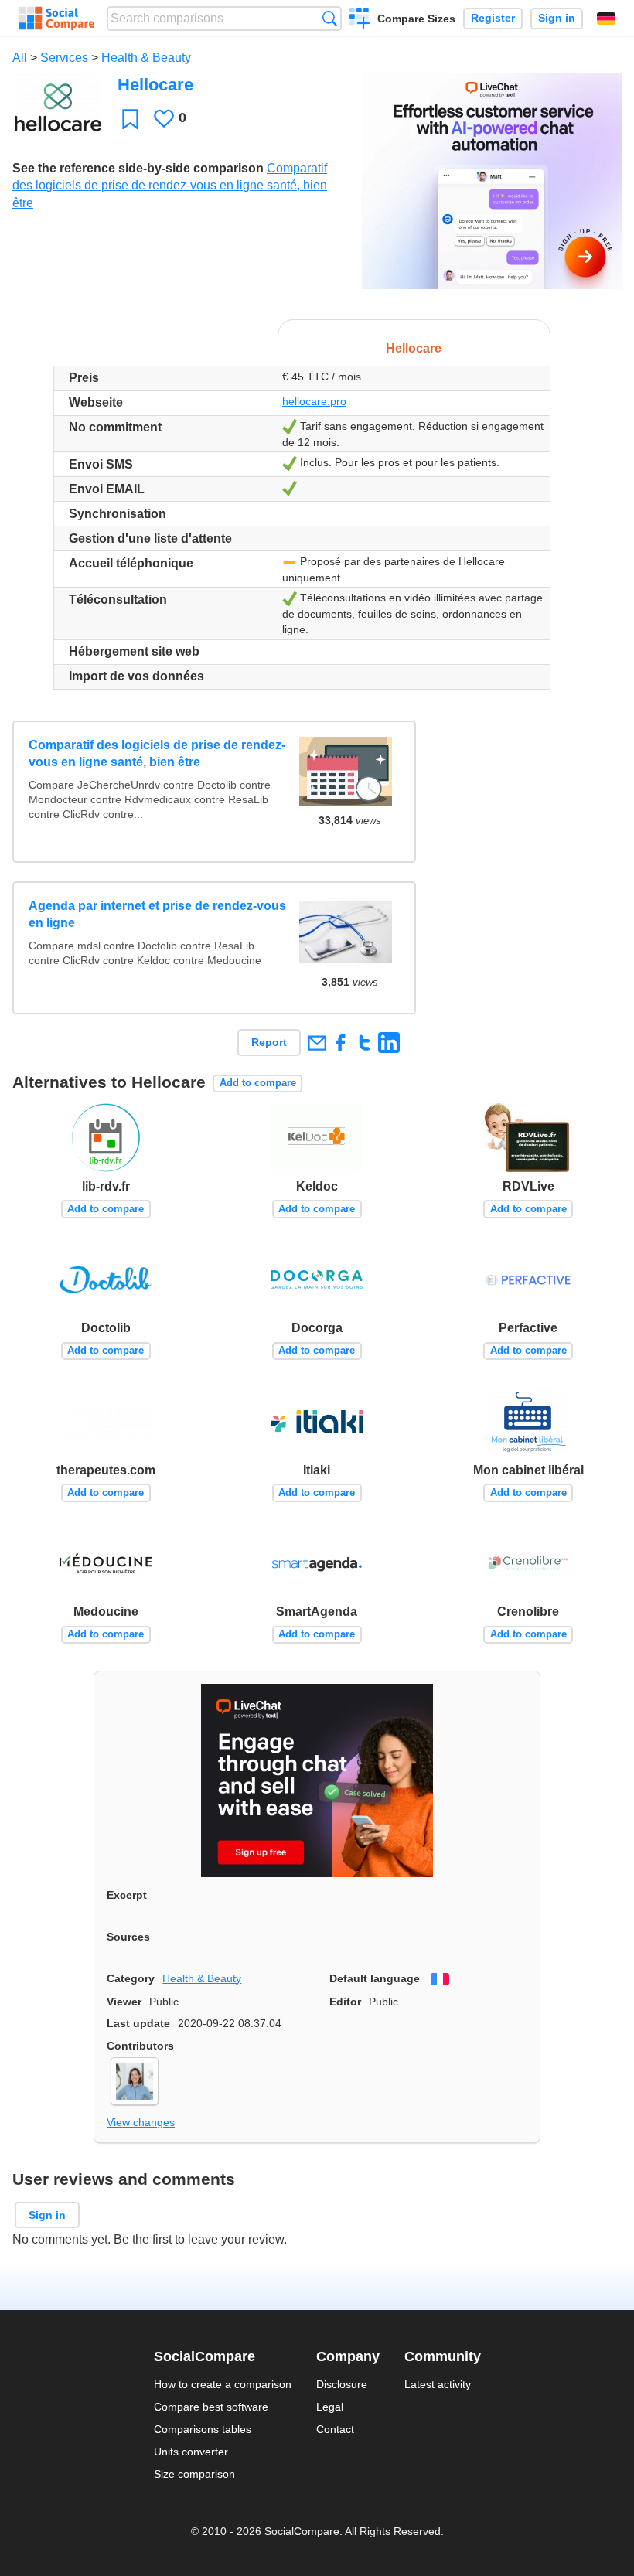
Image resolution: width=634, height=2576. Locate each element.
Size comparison (194, 2474)
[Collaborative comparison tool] (57, 19)
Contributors (140, 2046)
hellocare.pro (314, 401)
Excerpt (127, 1895)
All (20, 58)
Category (131, 1978)
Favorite (130, 119)
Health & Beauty (146, 58)
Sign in (557, 18)
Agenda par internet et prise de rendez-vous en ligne (157, 914)
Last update (138, 2023)
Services (64, 58)
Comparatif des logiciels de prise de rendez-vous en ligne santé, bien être (170, 186)
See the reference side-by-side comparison (138, 168)
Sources (128, 1937)
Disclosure (342, 2384)
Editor (345, 2002)
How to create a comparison (223, 2384)
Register (493, 18)
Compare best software (211, 2407)
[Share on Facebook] (341, 1043)
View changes (141, 2122)
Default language (375, 1978)
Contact (335, 2429)
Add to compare (258, 1083)
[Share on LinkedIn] (389, 1043)
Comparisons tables (203, 2429)
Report (269, 1042)
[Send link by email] (317, 1043)
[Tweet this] (365, 1043)
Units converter (191, 2452)
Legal (330, 2407)
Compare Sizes (416, 19)
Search (330, 18)
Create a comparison (360, 20)
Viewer (124, 2002)
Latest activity (438, 2384)
